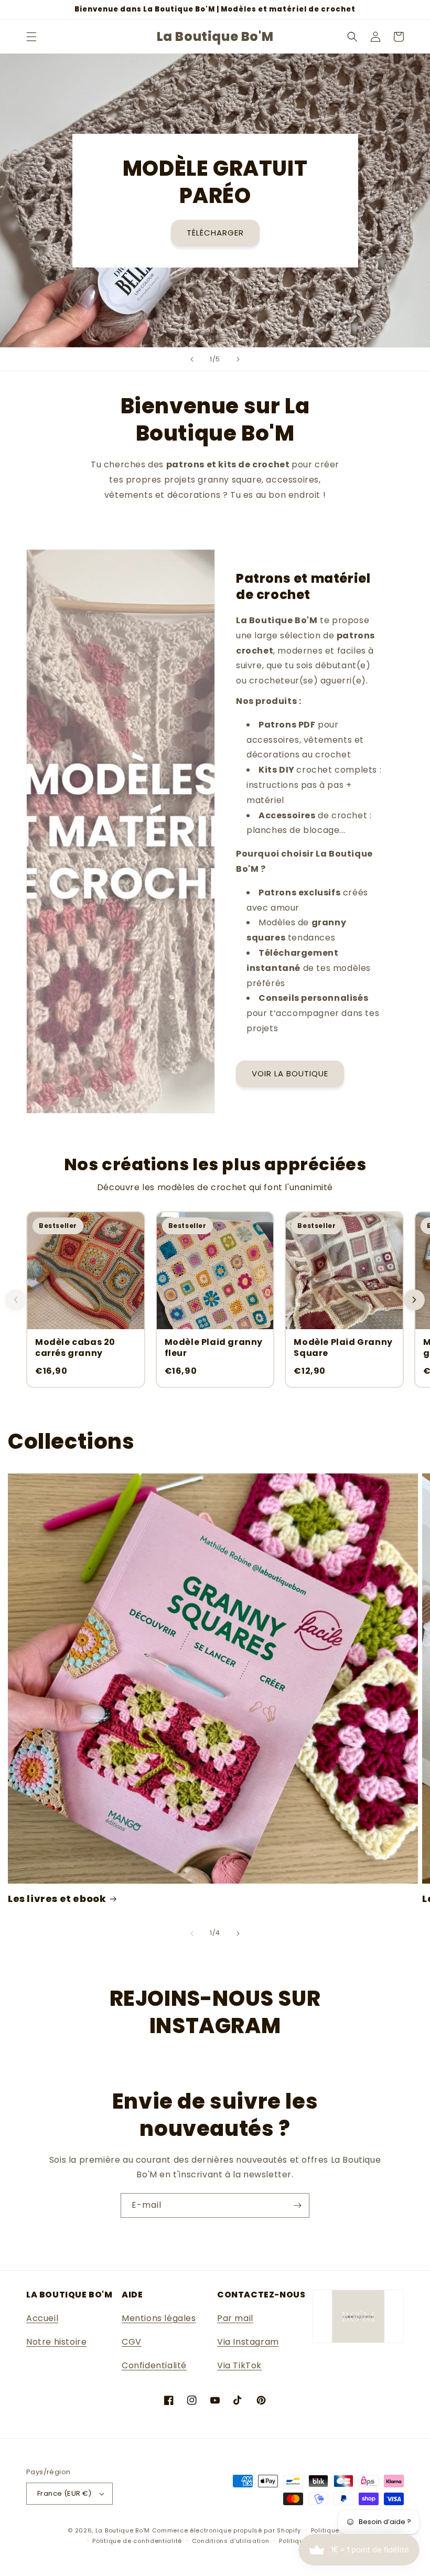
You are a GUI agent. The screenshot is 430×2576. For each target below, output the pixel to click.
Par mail (235, 2318)
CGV (132, 2342)
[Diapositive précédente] (192, 359)
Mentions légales (159, 2318)
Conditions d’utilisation (231, 2541)
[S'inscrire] (297, 2205)
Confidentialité (154, 2365)
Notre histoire (56, 2342)
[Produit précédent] (16, 1300)
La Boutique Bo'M (123, 2530)
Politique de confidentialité (137, 2541)
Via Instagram (248, 2342)
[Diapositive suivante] (238, 359)
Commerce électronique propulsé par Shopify (227, 2530)
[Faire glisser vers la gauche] (192, 1933)
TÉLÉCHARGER (215, 233)
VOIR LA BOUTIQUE (290, 1073)
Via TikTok (239, 2365)
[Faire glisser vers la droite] (238, 1933)
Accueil (42, 2318)
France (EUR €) (64, 2493)
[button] (31, 37)
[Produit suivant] (414, 1300)
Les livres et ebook (57, 1899)
